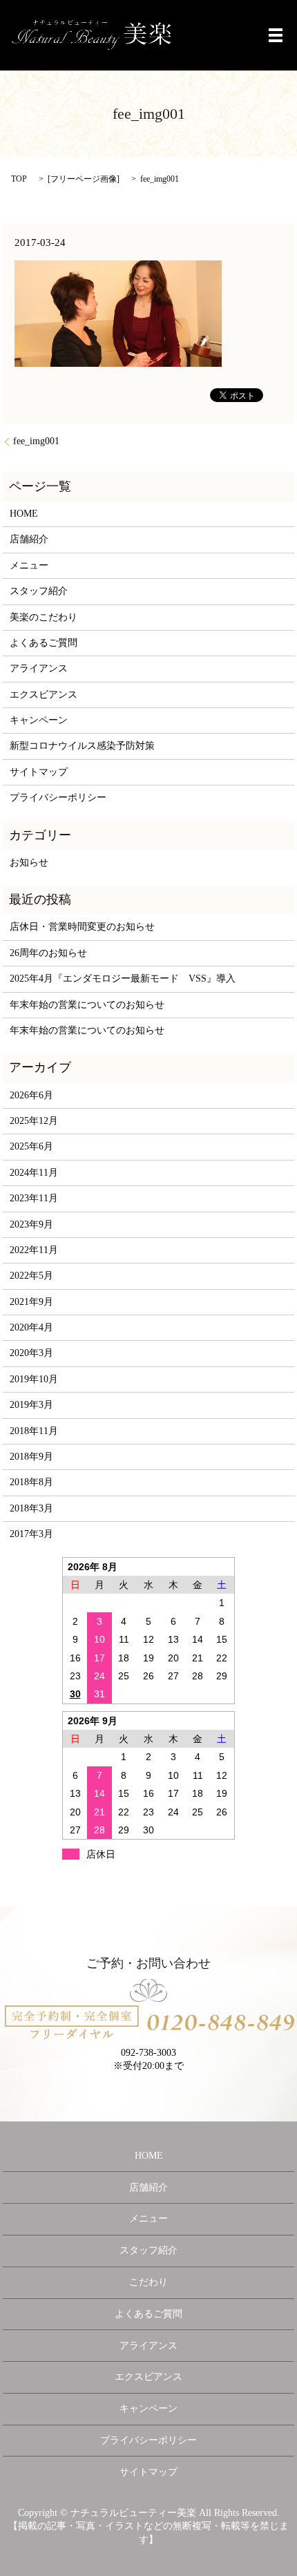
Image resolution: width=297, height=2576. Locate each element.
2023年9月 (31, 1224)
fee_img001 (36, 441)
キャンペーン (39, 720)
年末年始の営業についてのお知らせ (87, 1005)
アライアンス (39, 668)
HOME (24, 514)
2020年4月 (31, 1327)
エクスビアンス (44, 695)
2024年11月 (34, 1173)
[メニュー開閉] (276, 35)
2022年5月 (31, 1276)
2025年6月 (31, 1146)
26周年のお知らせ (48, 953)
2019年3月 (31, 1405)
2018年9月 (31, 1457)
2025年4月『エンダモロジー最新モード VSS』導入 (123, 979)
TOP (19, 179)
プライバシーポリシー (58, 798)
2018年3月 (31, 1508)
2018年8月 (31, 1482)
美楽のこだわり (44, 617)
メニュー (29, 565)
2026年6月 (31, 1095)
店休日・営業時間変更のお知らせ (82, 927)
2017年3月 (31, 1534)
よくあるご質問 (44, 643)
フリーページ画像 (84, 179)
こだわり (148, 2282)
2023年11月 (34, 1198)
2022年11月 (34, 1250)
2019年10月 (34, 1379)
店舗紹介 (29, 539)
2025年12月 (34, 1121)
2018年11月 (34, 1431)
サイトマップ (39, 772)
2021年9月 (31, 1302)
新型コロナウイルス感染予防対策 (82, 746)
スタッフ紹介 (39, 591)
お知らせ (29, 862)
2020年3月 (31, 1353)
